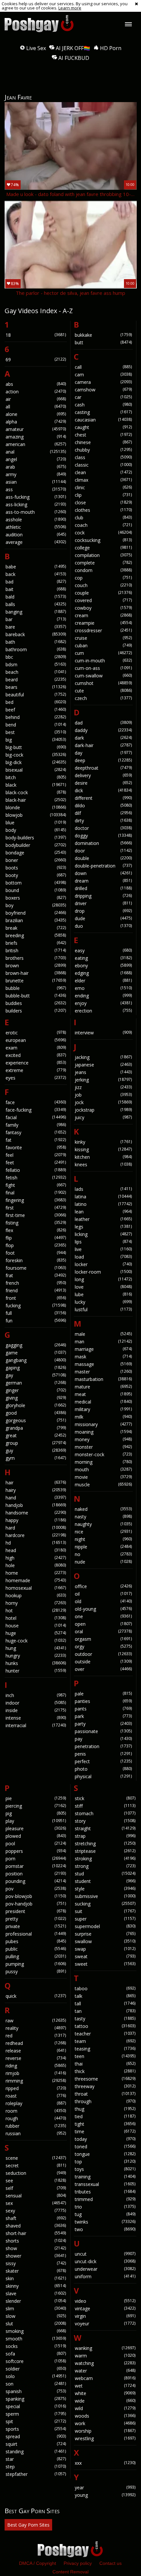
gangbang (36, 1360)
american (36, 444)
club (103, 518)
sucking (105, 1904)
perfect (103, 1761)
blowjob (36, 815)
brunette (36, 981)
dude (103, 918)
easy (103, 950)
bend (36, 725)
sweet (105, 1964)
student (105, 1881)
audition (36, 535)
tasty (105, 2019)
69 (36, 359)
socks (36, 2346)
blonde (36, 807)
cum (103, 653)
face (36, 1102)
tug (105, 2214)
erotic (36, 1033)
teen (105, 2056)
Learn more (70, 8)
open (103, 1624)
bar (36, 619)
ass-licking (36, 504)
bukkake (103, 335)
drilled (103, 888)
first (36, 1208)
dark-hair (103, 745)
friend (36, 1290)
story (105, 1821)
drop (103, 911)
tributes (105, 2192)
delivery (103, 775)
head (36, 1550)
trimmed (105, 2199)
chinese (103, 442)
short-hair (36, 2233)
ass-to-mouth (36, 512)
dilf (103, 813)
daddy (103, 730)
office (103, 1586)
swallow (105, 1941)
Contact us (111, 2563)
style (105, 1889)
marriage (103, 1349)
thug (105, 2109)
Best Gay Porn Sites (28, 2525)
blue (36, 823)
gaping (36, 1368)
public (36, 1949)
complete (103, 563)
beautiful (36, 695)
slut (36, 2324)
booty (36, 875)
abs (36, 384)
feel (36, 1155)
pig (36, 1813)
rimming (36, 2081)
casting (103, 412)
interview (103, 1033)
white (105, 2393)
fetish (36, 1178)
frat (36, 1275)
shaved (36, 2226)
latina (103, 1197)
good (36, 1413)
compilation (103, 555)
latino (103, 1204)
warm (105, 2356)
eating (103, 958)
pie (36, 1798)
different (103, 798)
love (103, 1287)
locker (103, 1264)
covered (103, 600)
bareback (36, 634)
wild (105, 2408)
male (103, 1334)
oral (103, 1631)
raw (36, 2021)
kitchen (103, 1157)
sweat (105, 1956)
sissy (36, 2263)
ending (103, 996)
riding (36, 2066)
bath (36, 642)
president (36, 1911)
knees (103, 1164)
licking (103, 1234)
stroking (105, 1859)
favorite (36, 1147)
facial (36, 1117)
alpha (36, 422)
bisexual (36, 770)
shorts (36, 2241)
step (36, 2467)
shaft (36, 2218)
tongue (105, 2154)
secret (36, 2165)
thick (105, 2071)
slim (36, 2308)
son (36, 2384)
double (103, 858)
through (105, 2101)
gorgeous (36, 1420)
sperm (36, 2414)
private (36, 1926)
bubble (36, 988)
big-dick (36, 762)
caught (103, 427)
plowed (36, 1836)
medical (103, 1402)
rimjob (36, 2073)
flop (36, 1245)
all (36, 407)
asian (36, 482)
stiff (105, 1806)
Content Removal (70, 2572)
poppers (36, 1851)
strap (105, 1836)
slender (36, 2301)
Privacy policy (78, 2563)
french (36, 1283)
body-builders (36, 838)
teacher (105, 2034)
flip (36, 1238)
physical (103, 1776)
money (103, 1439)
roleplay (36, 2103)
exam (36, 1048)
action (36, 392)
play (36, 1821)
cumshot (103, 683)
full (36, 1313)
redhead (36, 2043)
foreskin (36, 1260)
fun (36, 1321)
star (36, 2459)
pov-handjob (36, 1904)
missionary (103, 1424)
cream (103, 615)
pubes (36, 1941)
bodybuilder (36, 845)
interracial (36, 1725)
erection (103, 1011)
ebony (103, 966)
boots (36, 868)
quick (36, 1996)
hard (36, 1528)
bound (36, 890)
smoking (36, 2331)
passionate (103, 1731)
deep (103, 760)
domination (103, 843)
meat (103, 1394)
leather (103, 1219)
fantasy (36, 1132)
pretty (36, 1919)
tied (105, 2116)
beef (36, 710)
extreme (36, 1070)
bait (36, 589)
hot (36, 1610)
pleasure (36, 1828)
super (105, 1919)
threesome (105, 2079)
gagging (36, 1345)
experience (36, 1063)
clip (103, 495)
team (105, 2041)
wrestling (105, 2438)
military (103, 1409)
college (103, 548)
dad (103, 723)
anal (36, 452)
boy (36, 905)
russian (36, 2133)
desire (103, 783)
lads (103, 1189)
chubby (103, 450)
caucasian (103, 420)
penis (103, 1754)
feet (36, 1163)
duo (103, 926)
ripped (36, 2088)
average (36, 542)
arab (36, 467)
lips (103, 1242)
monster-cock (103, 1454)
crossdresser (103, 630)
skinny (36, 2286)
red (36, 2036)
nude (103, 1562)
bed (36, 702)
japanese (103, 1065)
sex (36, 2203)
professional (36, 1934)
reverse (36, 2058)
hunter (36, 1671)
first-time (36, 1215)
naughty (103, 1524)
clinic (103, 487)
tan (105, 2011)
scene (36, 2158)
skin (36, 2278)
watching (105, 2363)
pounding (36, 1881)
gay (36, 1375)
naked (103, 1509)
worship (105, 2431)
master (103, 1372)
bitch (36, 777)
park (103, 1716)
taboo (105, 1988)
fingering (36, 1200)
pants (103, 1709)
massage (103, 1364)
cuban (103, 645)
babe (36, 567)
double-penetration (103, 866)
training (105, 2177)
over (103, 1669)
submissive (105, 1896)
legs (103, 1227)
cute (103, 691)
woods (105, 2416)
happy (36, 1520)
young (105, 2495)
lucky (103, 1302)
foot (36, 1253)
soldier (36, 2369)
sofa (36, 2354)
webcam (105, 2378)
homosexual (36, 1588)
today (105, 2139)
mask (103, 1357)
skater (36, 2271)
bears (36, 687)
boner (36, 860)
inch (36, 1695)
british (36, 950)
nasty (103, 1517)
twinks (105, 2222)
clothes (103, 510)
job (103, 1095)
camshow (103, 390)
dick (103, 790)
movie (103, 1477)
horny (36, 1603)
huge (36, 1633)
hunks (36, 1663)
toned (105, 2147)
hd (36, 1543)
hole (36, 1565)
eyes (36, 1078)
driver (103, 903)
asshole (36, 519)
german (36, 1383)
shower (36, 2256)
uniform (105, 2276)
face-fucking (36, 1110)
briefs (36, 943)
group (36, 1443)
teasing (105, 2049)
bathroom (36, 649)
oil (103, 1594)
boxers (36, 898)
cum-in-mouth (103, 661)
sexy (36, 2211)
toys (105, 2169)
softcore (36, 2361)
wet (105, 2386)
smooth (36, 2339)
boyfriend (36, 913)
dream (103, 881)
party (103, 1724)
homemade (36, 1580)
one (103, 1616)
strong (105, 1866)
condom (103, 570)
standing (36, 2451)
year (105, 2487)
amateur (36, 429)
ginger (36, 1390)
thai (105, 2064)
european (36, 1040)
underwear (105, 2269)
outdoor (103, 1654)
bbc (36, 657)
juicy (103, 1117)
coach (103, 525)
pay (103, 1739)
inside (36, 1710)
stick (105, 1798)
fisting (36, 1223)
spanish (36, 2391)
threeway (105, 2086)
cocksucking (103, 540)
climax (103, 480)
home (36, 1573)
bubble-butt (36, 996)
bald (36, 597)
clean (103, 472)
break (36, 928)
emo (103, 988)
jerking (103, 1080)
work (105, 2423)
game (36, 1353)
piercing (36, 1806)
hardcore (36, 1535)
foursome (36, 1268)
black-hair (36, 800)
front (36, 1298)
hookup (36, 1595)
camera (103, 382)
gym (36, 1458)
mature (103, 1387)
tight (105, 2124)
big (36, 740)
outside (103, 1662)
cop (103, 578)
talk (105, 1996)
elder (103, 981)
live (103, 1249)
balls (36, 604)
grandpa (36, 1428)
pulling (36, 1956)
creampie (103, 623)
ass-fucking (36, 497)
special (36, 2406)
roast (36, 2096)
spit (36, 2421)
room (36, 2111)
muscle (103, 1485)
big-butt (36, 747)
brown (36, 966)
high (36, 1558)
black (36, 785)
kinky (103, 1142)
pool (36, 1843)
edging (103, 973)
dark (103, 738)
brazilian (36, 920)
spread (36, 2436)
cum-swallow (103, 676)
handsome (36, 1513)
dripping (103, 896)
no (103, 1554)
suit (105, 1911)
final (36, 1193)
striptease (105, 1851)
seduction (36, 2173)
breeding (36, 935)
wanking (105, 2348)
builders (36, 1011)
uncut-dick (105, 2261)
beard (36, 680)
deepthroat (103, 768)
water (105, 2371)
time (105, 2131)
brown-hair (36, 973)
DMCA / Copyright (38, 2563)
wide (105, 2401)
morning (103, 1462)
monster (103, 1447)
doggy (103, 836)
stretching (105, 1843)
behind (36, 717)
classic (103, 465)
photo (103, 1769)
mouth (103, 1469)
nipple (103, 1547)
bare (36, 627)
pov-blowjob (36, 1896)
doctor (103, 828)
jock (103, 1102)
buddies (36, 1003)
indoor (36, 1703)
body (36, 830)
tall (105, 2004)
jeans (103, 1072)
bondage (36, 853)
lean (103, 1212)
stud (105, 1874)
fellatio (36, 1170)
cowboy (103, 608)
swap (105, 1949)
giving (36, 1398)
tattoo (105, 2026)
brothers (36, 958)
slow (36, 2316)
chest (103, 435)
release (36, 2051)
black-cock (36, 792)
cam (103, 375)
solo (36, 2376)
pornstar (36, 1866)
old (103, 1601)
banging (36, 612)
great (36, 1435)
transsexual (105, 2184)
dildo (103, 805)
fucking (36, 1306)
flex (36, 1230)
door (103, 851)
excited (36, 1055)
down (103, 873)
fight (36, 1185)
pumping (36, 1964)
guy (36, 1450)
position (36, 1874)
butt (103, 342)
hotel (36, 1618)
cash (103, 405)
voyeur (105, 2324)
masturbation (103, 1379)
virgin (105, 2316)
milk (103, 1417)
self (36, 2188)
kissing (103, 1149)
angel (36, 459)
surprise (105, 1934)
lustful (103, 1309)
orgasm (103, 1639)
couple (103, 593)
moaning (103, 1432)
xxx (105, 2463)
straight (105, 1828)
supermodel (105, 1926)
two (105, 2229)
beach (36, 672)
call (103, 367)
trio (105, 2207)
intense (36, 1718)
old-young (103, 1609)
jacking (103, 1057)
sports (36, 2429)
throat (105, 2094)
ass (36, 489)
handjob (36, 1505)
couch (103, 585)
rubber (36, 2126)
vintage (105, 2308)
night (103, 1539)
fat (36, 1140)
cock (103, 533)
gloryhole (36, 1405)
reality (36, 2028)
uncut (105, 2254)
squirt (36, 2444)
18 (36, 335)
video (105, 2301)
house (36, 1626)
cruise (103, 638)
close (103, 502)
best (36, 732)
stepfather (36, 2474)
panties (103, 1701)
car (103, 397)
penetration (103, 1746)
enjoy (103, 1003)
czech (103, 698)
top (105, 2162)
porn (36, 1859)
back (36, 574)
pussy (36, 1971)
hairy (36, 1490)
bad (36, 582)
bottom (36, 883)
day (103, 753)
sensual (36, 2196)
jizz (103, 1087)
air (36, 399)
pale (103, 1694)
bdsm (36, 664)
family (36, 1125)
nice (103, 1532)
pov (36, 1889)
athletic (36, 527)
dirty (103, 821)
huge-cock (36, 1641)
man (103, 1342)
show (36, 2248)
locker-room (103, 1272)
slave (36, 2293)
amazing (36, 437)
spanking (36, 2399)
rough (36, 2118)
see (36, 2181)
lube (103, 1294)
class (103, 457)
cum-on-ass (103, 668)
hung (36, 1648)
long (103, 1279)
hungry (36, 1656)
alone (36, 414)
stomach (105, 1813)
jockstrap (103, 1110)
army (36, 474)
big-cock (36, 755)
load (103, 1257)
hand (36, 1498)
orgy (103, 1646)
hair (36, 1483)
